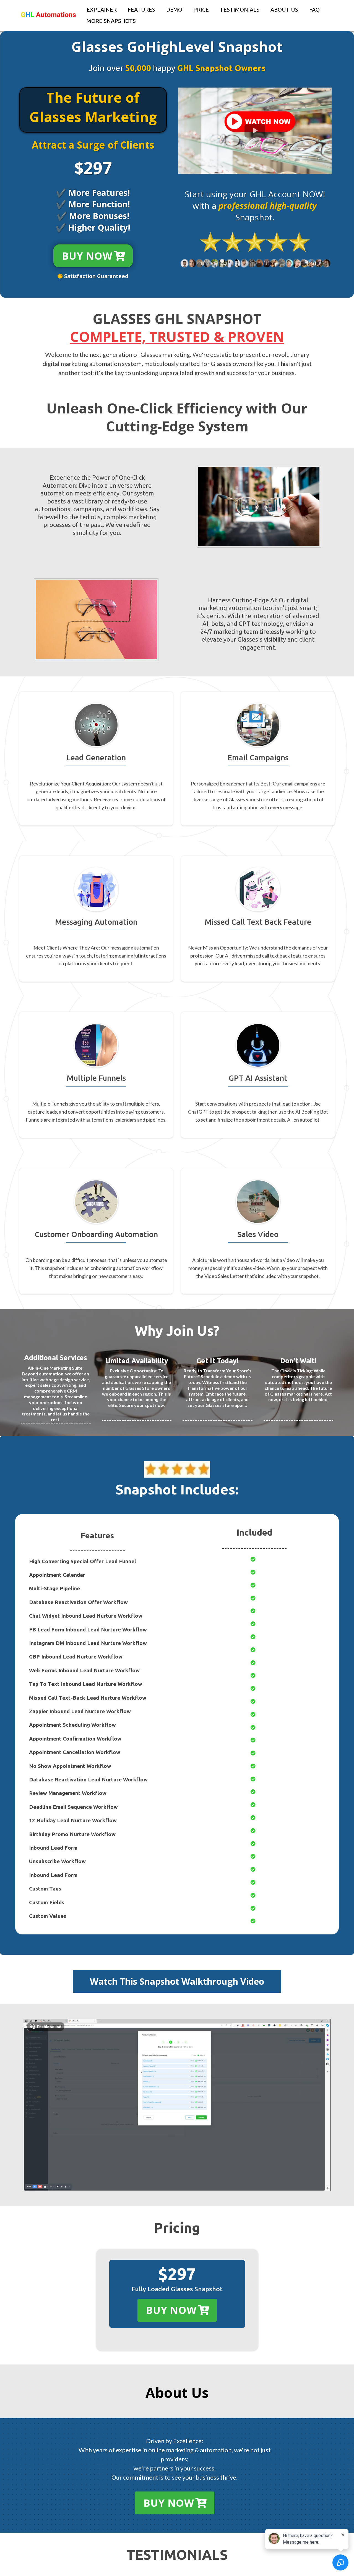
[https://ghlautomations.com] (48, 15)
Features (141, 10)
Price (201, 10)
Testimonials (240, 10)
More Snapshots (111, 21)
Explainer (102, 10)
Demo (174, 10)
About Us (284, 10)
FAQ (314, 10)
